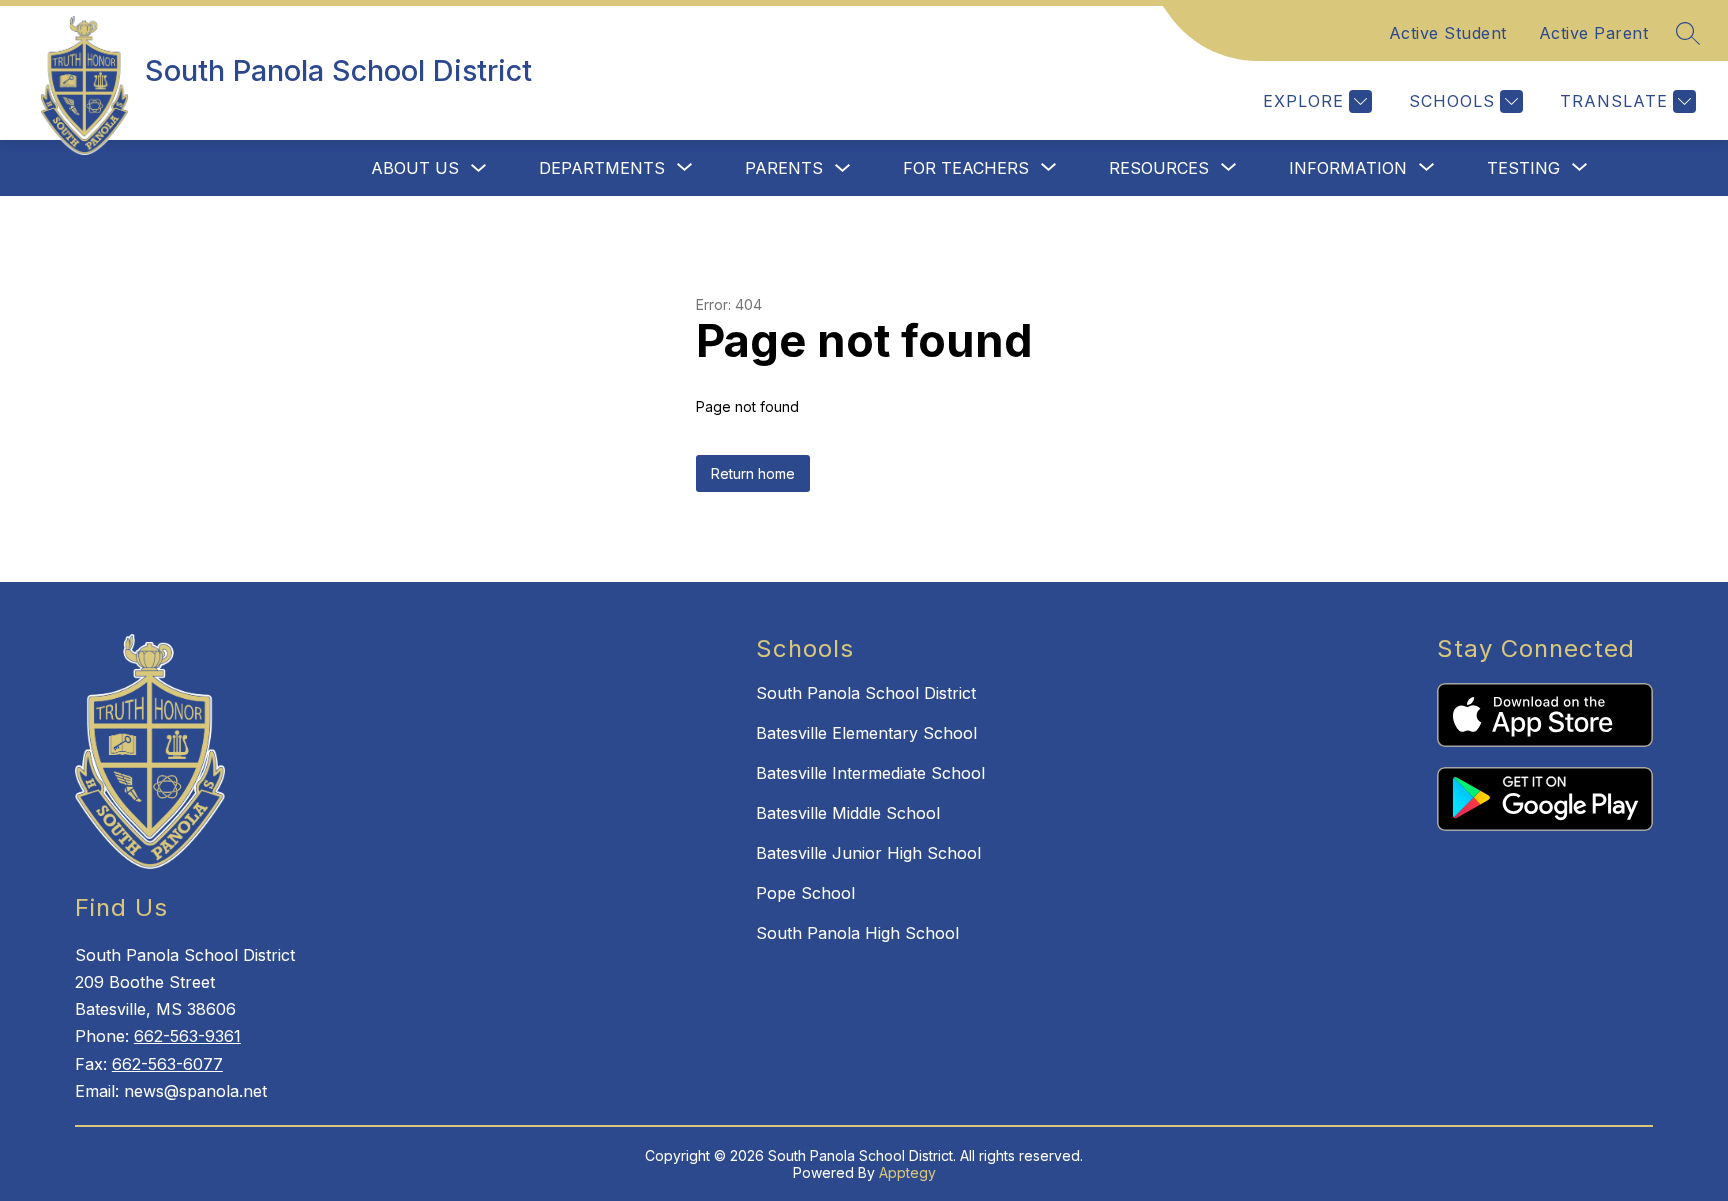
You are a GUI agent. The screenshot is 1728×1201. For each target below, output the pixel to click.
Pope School (805, 893)
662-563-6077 (167, 1064)
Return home (753, 473)
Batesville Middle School (848, 813)
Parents (784, 168)
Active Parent (1594, 33)
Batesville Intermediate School (870, 773)
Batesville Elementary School (866, 733)
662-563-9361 (187, 1036)
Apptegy (907, 1172)
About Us (415, 168)
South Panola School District (866, 693)
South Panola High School (857, 933)
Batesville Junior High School (868, 853)
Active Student (1448, 33)
